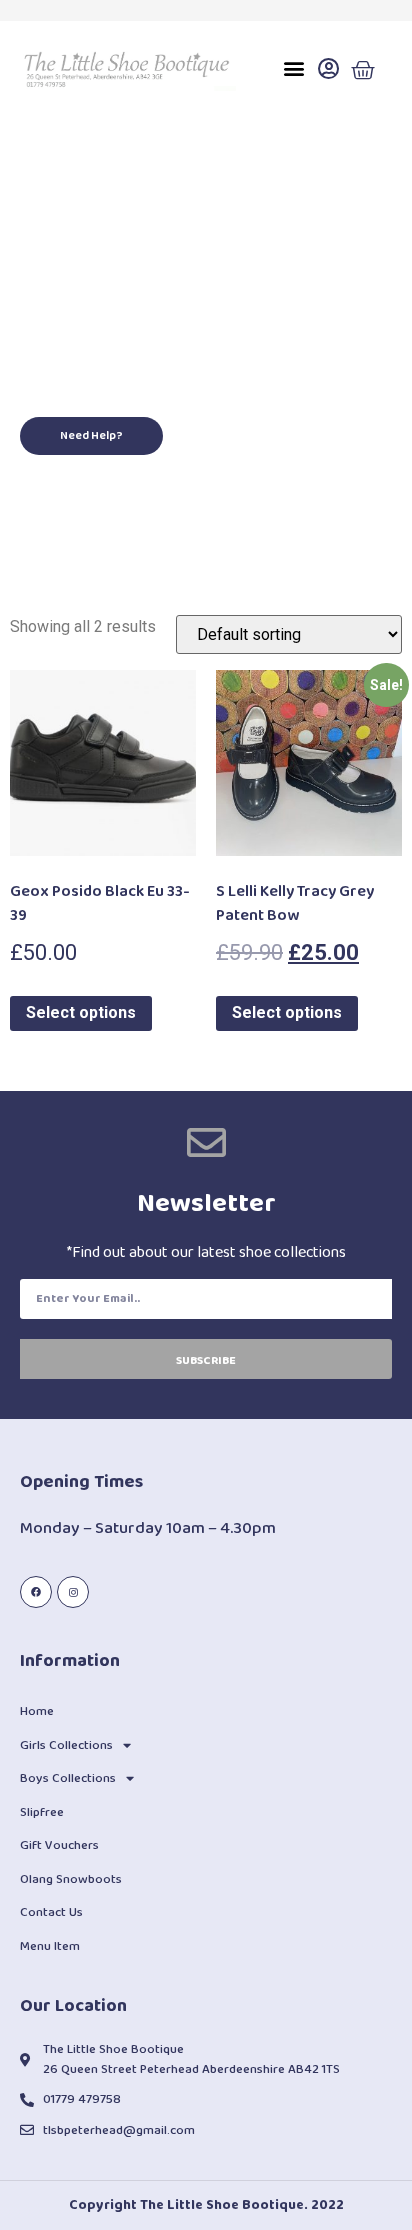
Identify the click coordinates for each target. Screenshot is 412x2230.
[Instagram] (73, 1592)
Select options (81, 1012)
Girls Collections (66, 1745)
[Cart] (363, 71)
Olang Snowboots (71, 1879)
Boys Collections (68, 1778)
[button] (293, 68)
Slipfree (42, 1812)
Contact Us (51, 1912)
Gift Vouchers (59, 1845)
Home (37, 1711)
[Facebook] (36, 1592)
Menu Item (50, 1946)
